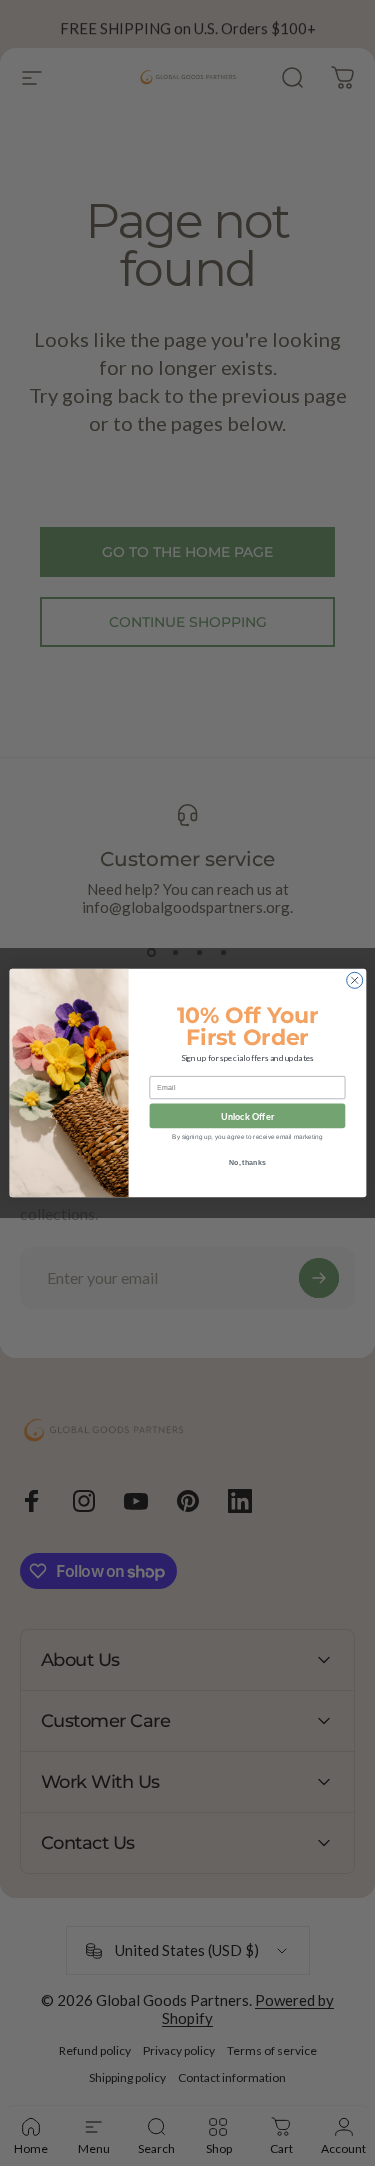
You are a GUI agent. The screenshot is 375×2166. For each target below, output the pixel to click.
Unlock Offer (246, 1115)
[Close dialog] (354, 980)
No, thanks (247, 1162)
